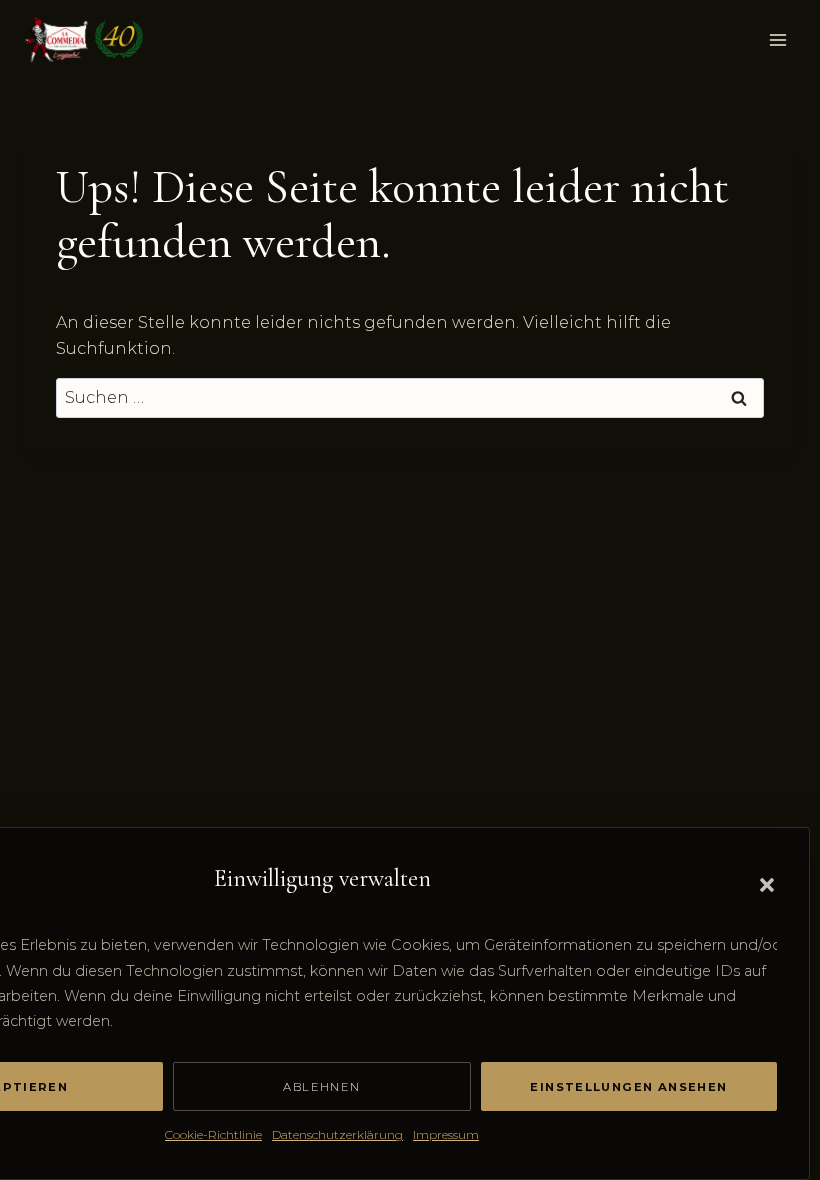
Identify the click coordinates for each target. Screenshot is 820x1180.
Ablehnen (321, 1087)
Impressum (446, 1134)
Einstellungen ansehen (628, 1087)
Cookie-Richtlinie (213, 1134)
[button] (767, 885)
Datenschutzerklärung (337, 1134)
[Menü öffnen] (777, 39)
